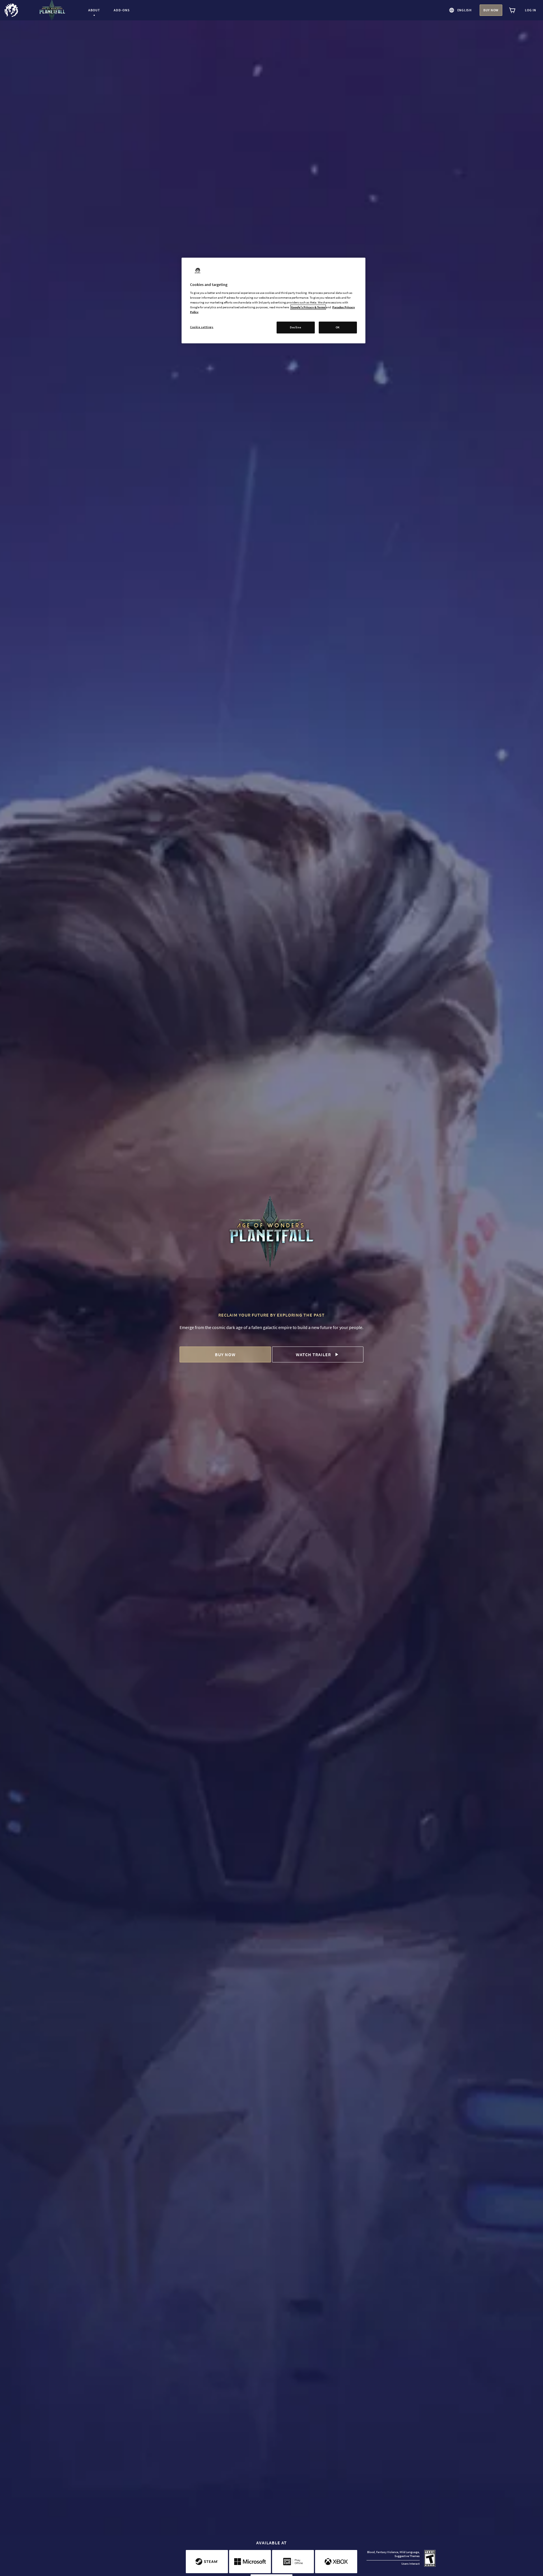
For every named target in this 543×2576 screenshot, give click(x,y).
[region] (273, 301)
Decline (296, 327)
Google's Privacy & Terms (308, 307)
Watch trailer (313, 1354)
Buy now (491, 10)
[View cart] (512, 10)
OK (338, 327)
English (465, 10)
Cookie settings (202, 327)
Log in (531, 10)
